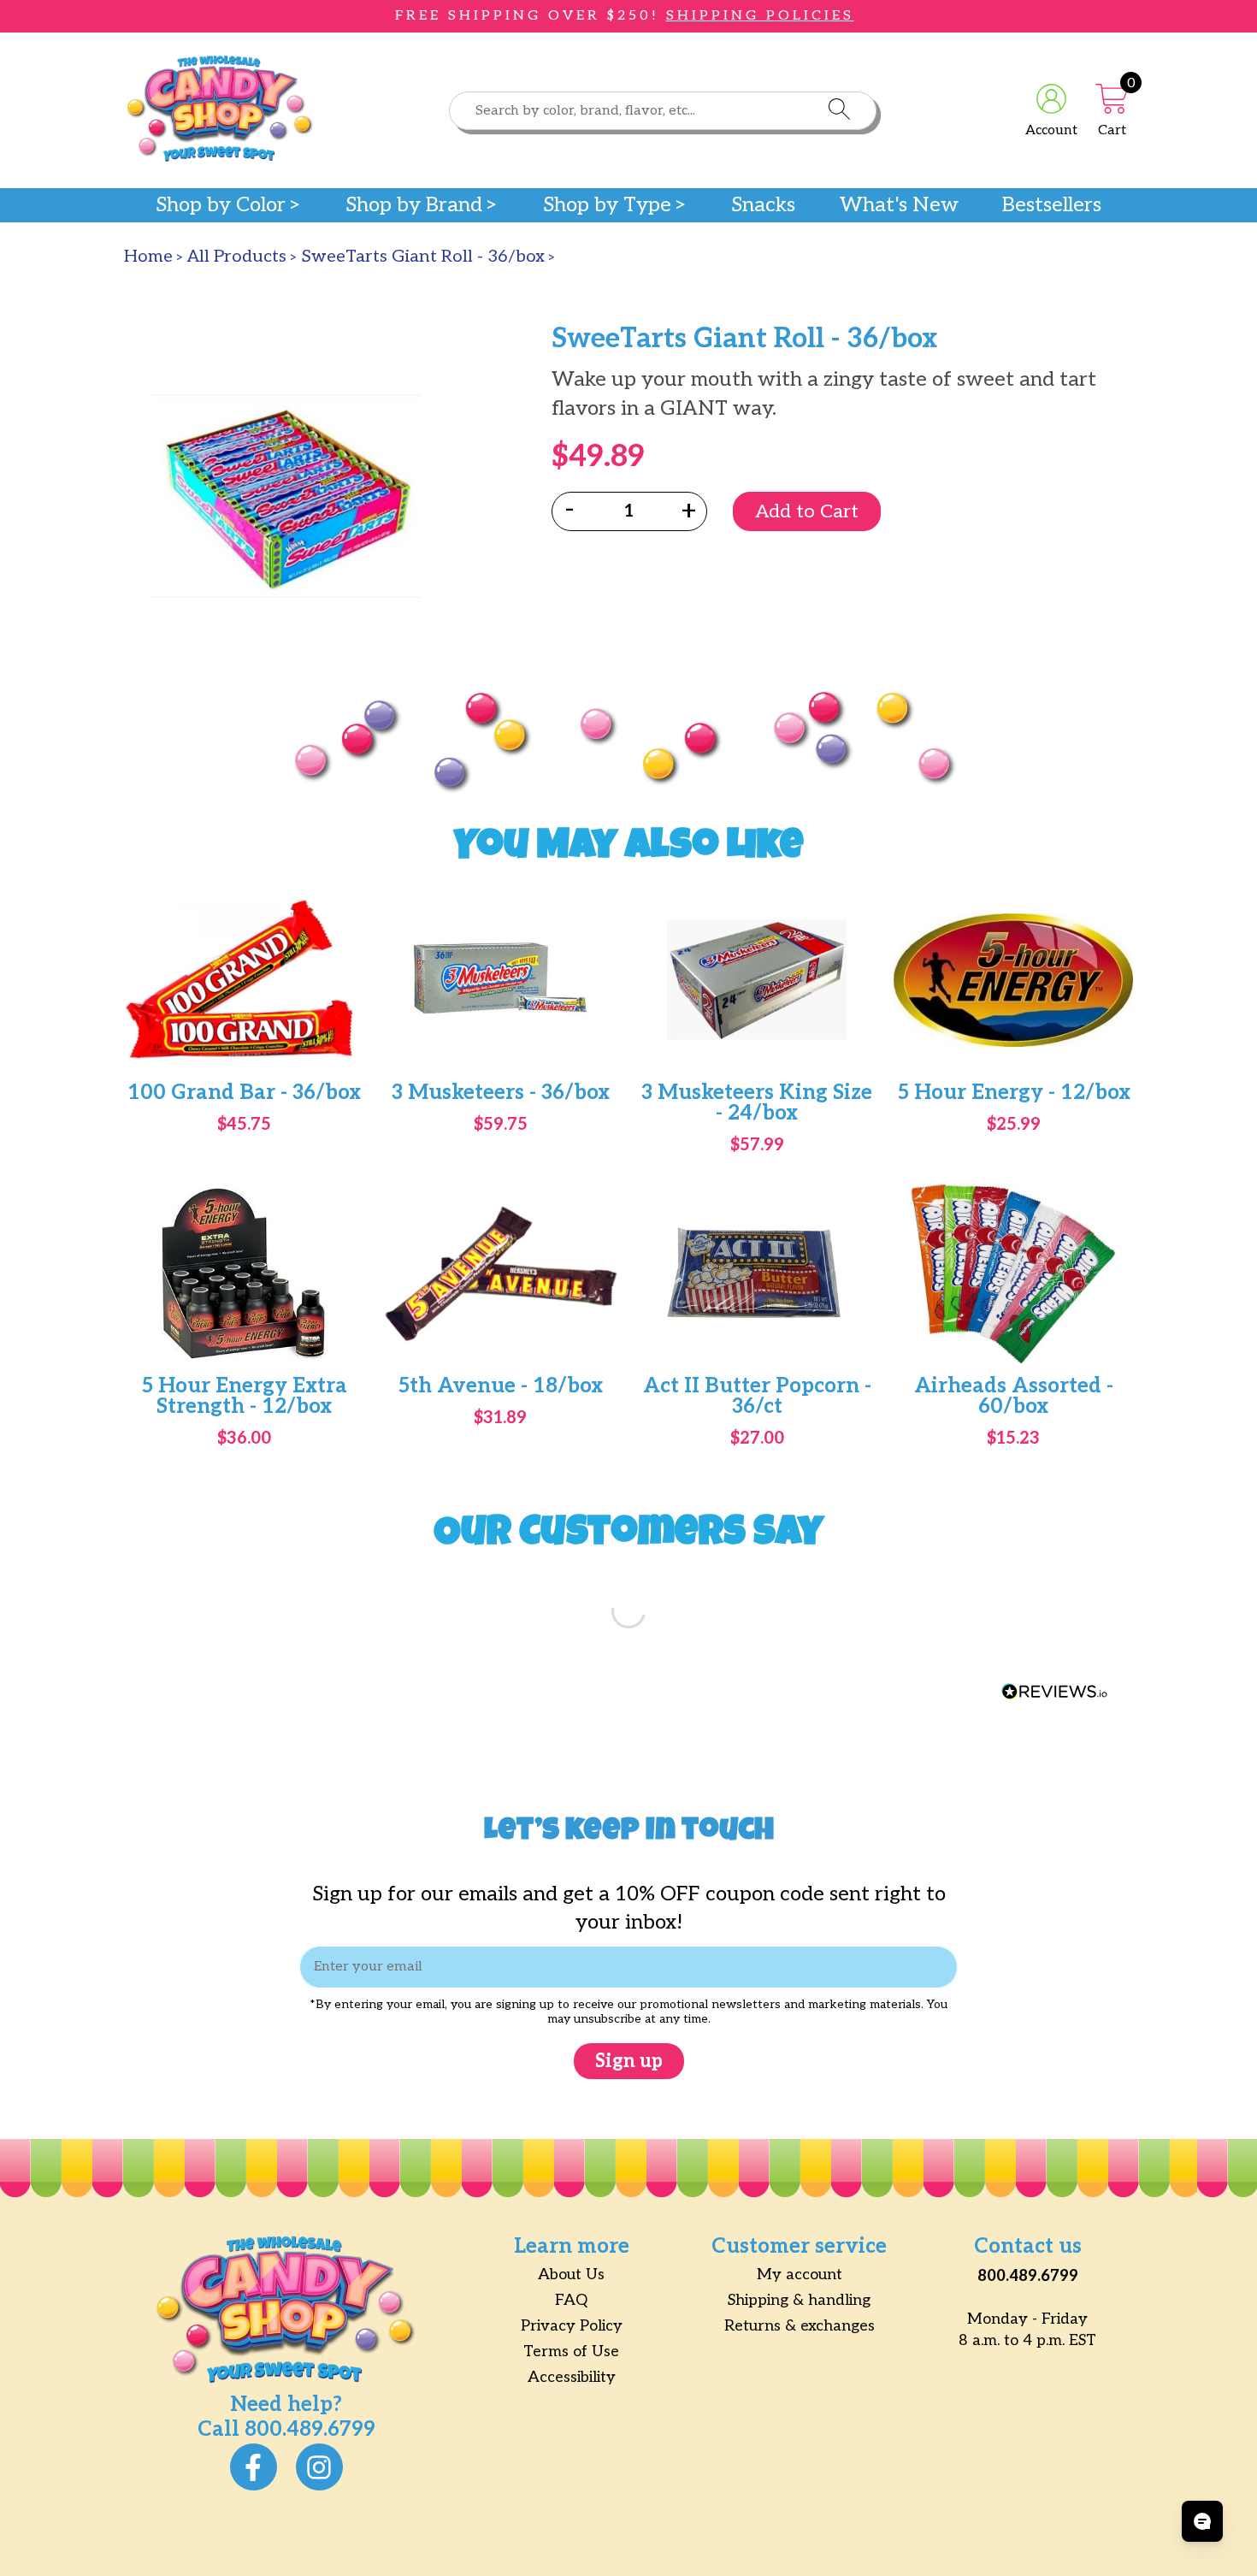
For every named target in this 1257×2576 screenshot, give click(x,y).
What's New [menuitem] (899, 205)
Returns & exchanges (800, 2326)
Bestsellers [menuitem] (1052, 205)
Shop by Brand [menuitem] (414, 205)
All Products (237, 257)
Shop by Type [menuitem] (607, 205)
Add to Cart (807, 511)
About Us (571, 2275)
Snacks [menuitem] (763, 205)
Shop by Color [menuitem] (221, 205)
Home (148, 257)
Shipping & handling (799, 2300)
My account (800, 2275)
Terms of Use (571, 2351)
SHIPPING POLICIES (760, 16)
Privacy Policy (572, 2326)
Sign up (629, 2061)
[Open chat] (1202, 2521)
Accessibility (572, 2377)
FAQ (571, 2300)
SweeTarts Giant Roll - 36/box (423, 257)
